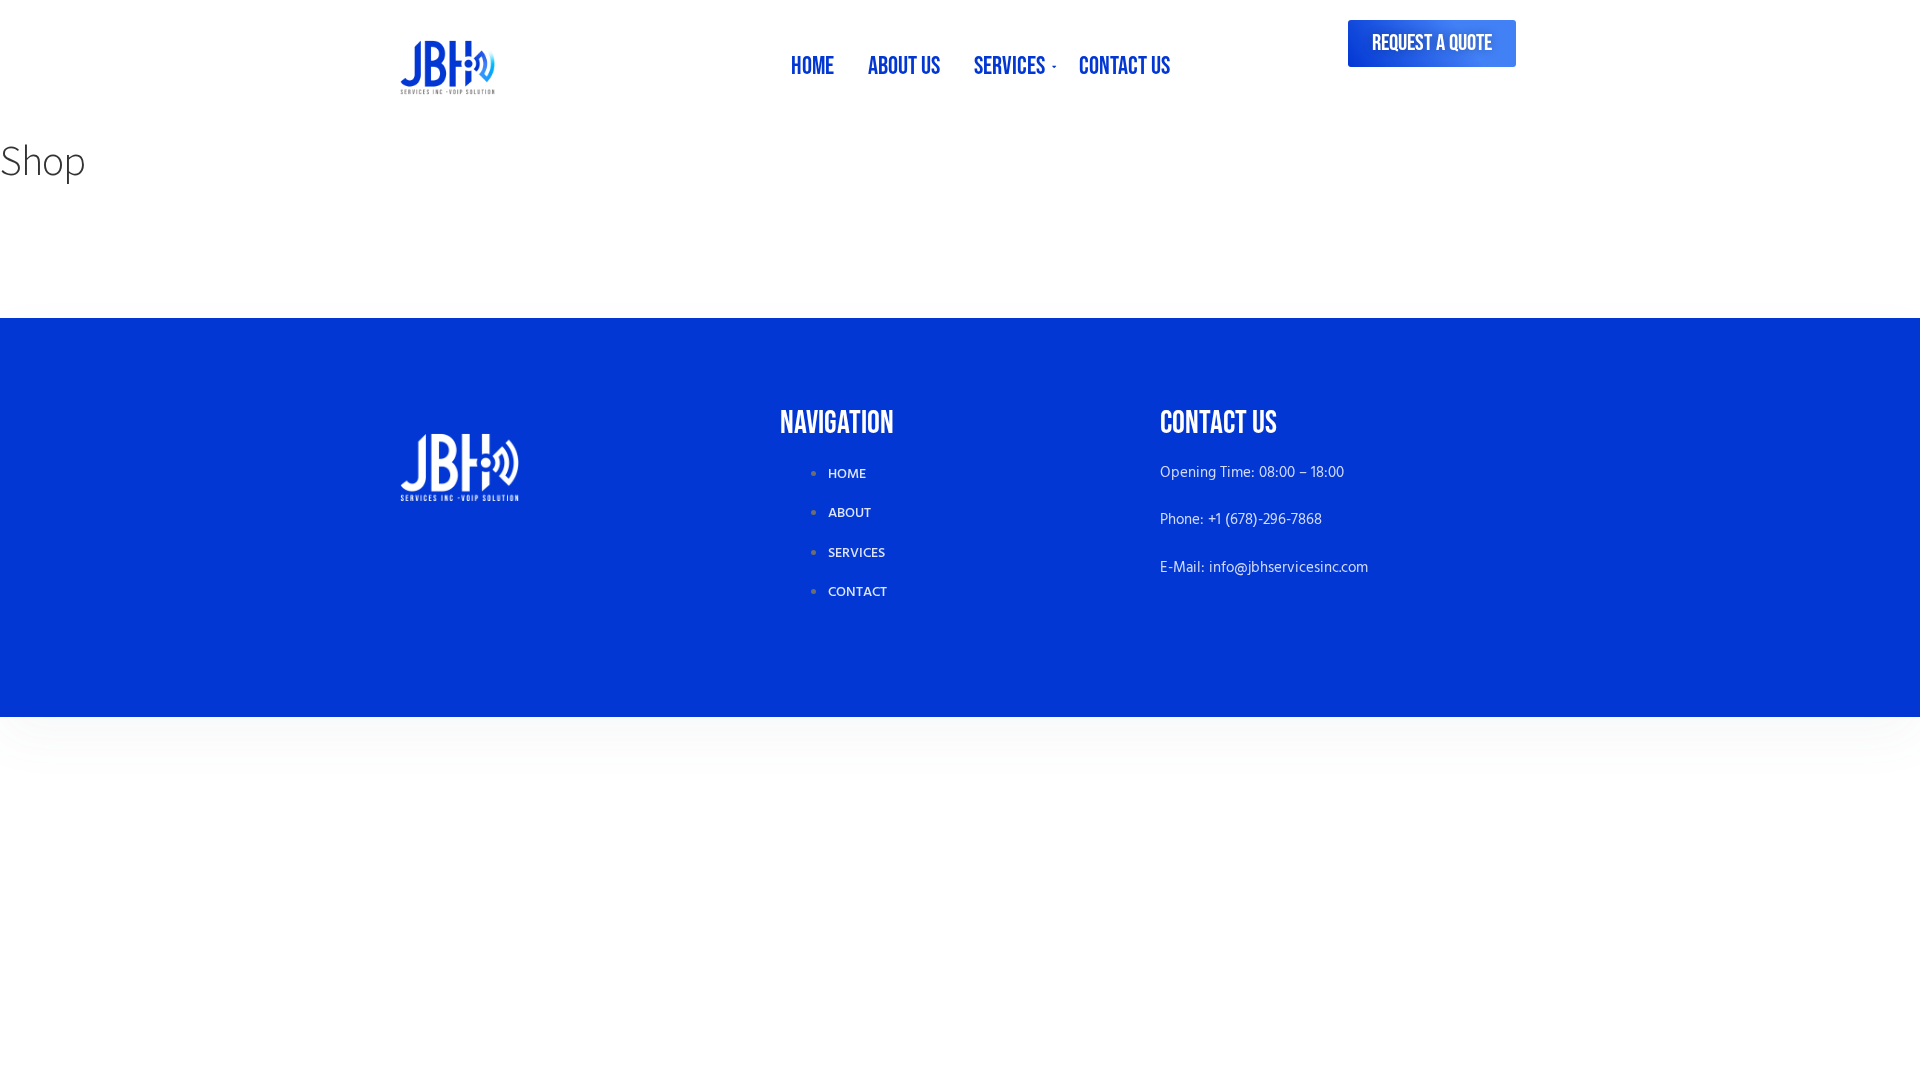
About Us (904, 66)
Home (812, 66)
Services (1009, 66)
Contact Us (1124, 66)
